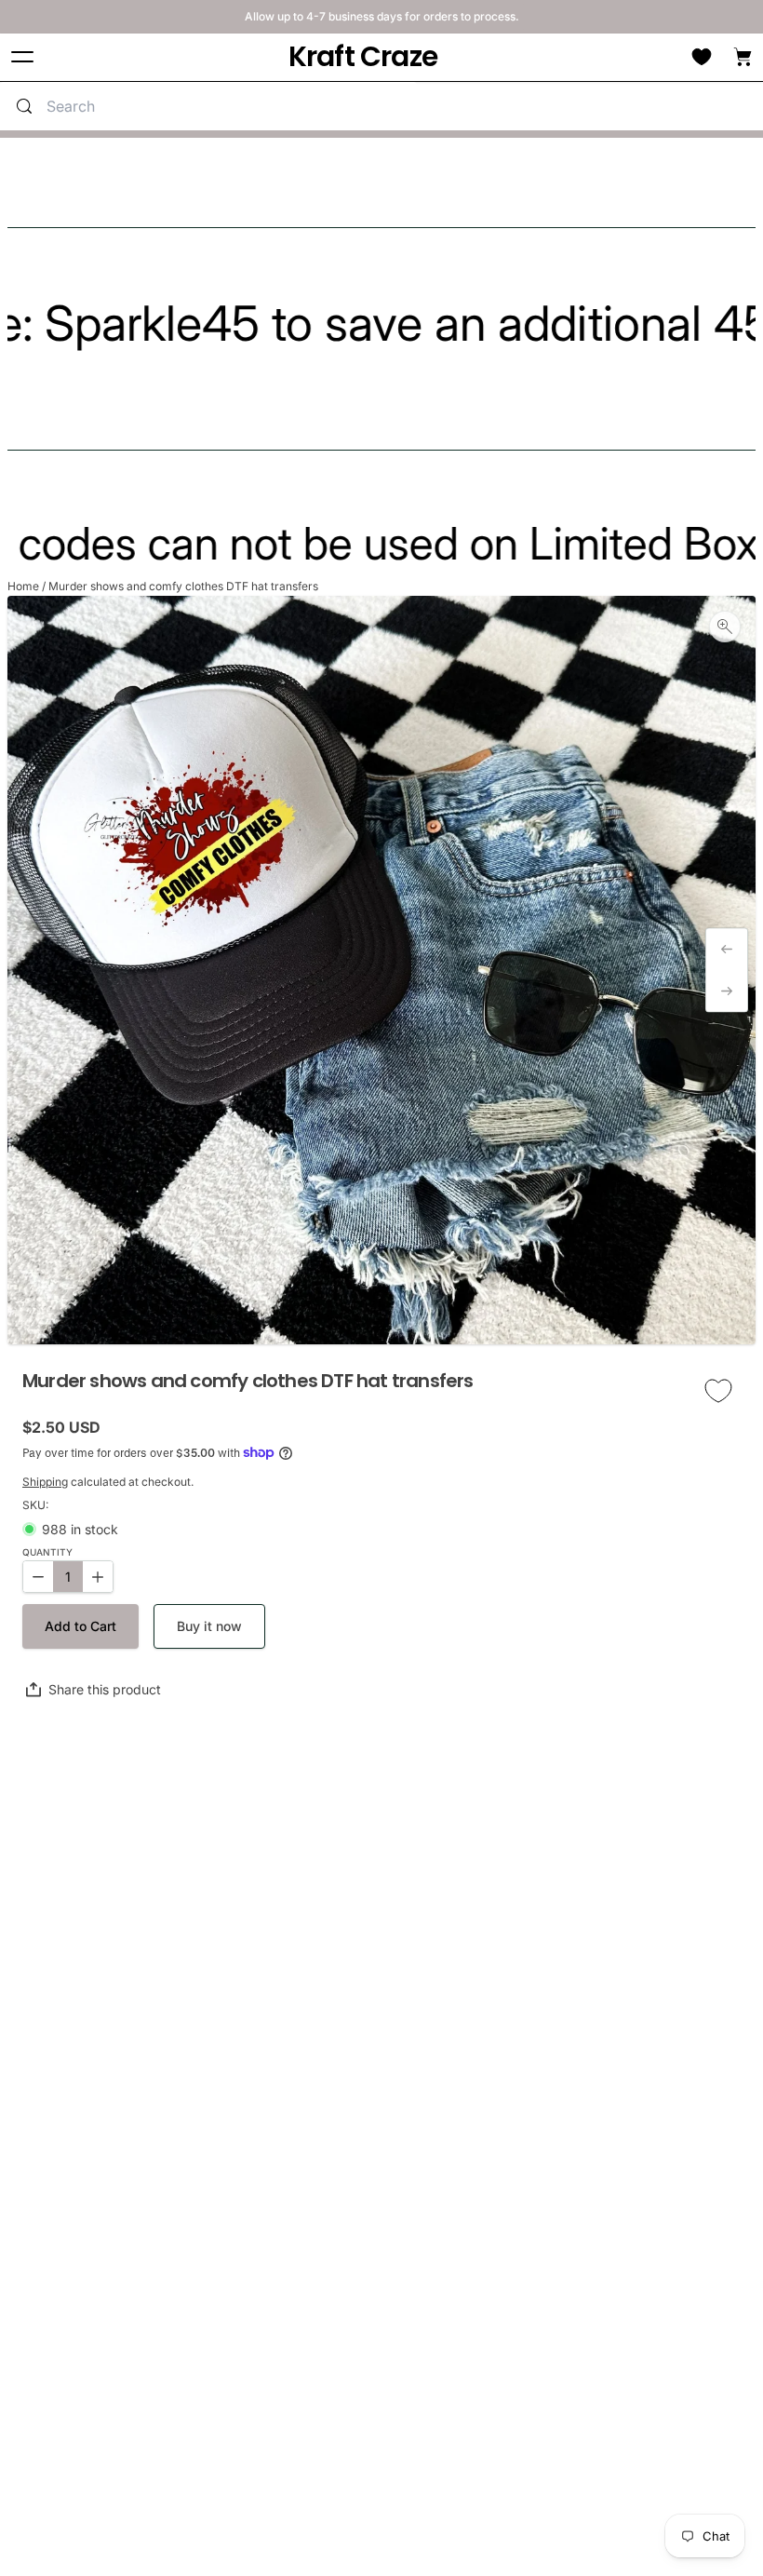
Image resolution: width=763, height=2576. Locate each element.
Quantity (47, 1552)
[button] (80, 1626)
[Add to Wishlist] (718, 1391)
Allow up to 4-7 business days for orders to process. (382, 16)
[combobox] (227, 106)
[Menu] (22, 57)
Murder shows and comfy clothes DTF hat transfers (183, 586)
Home (23, 586)
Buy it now (209, 1626)
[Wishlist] (702, 57)
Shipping (45, 1482)
